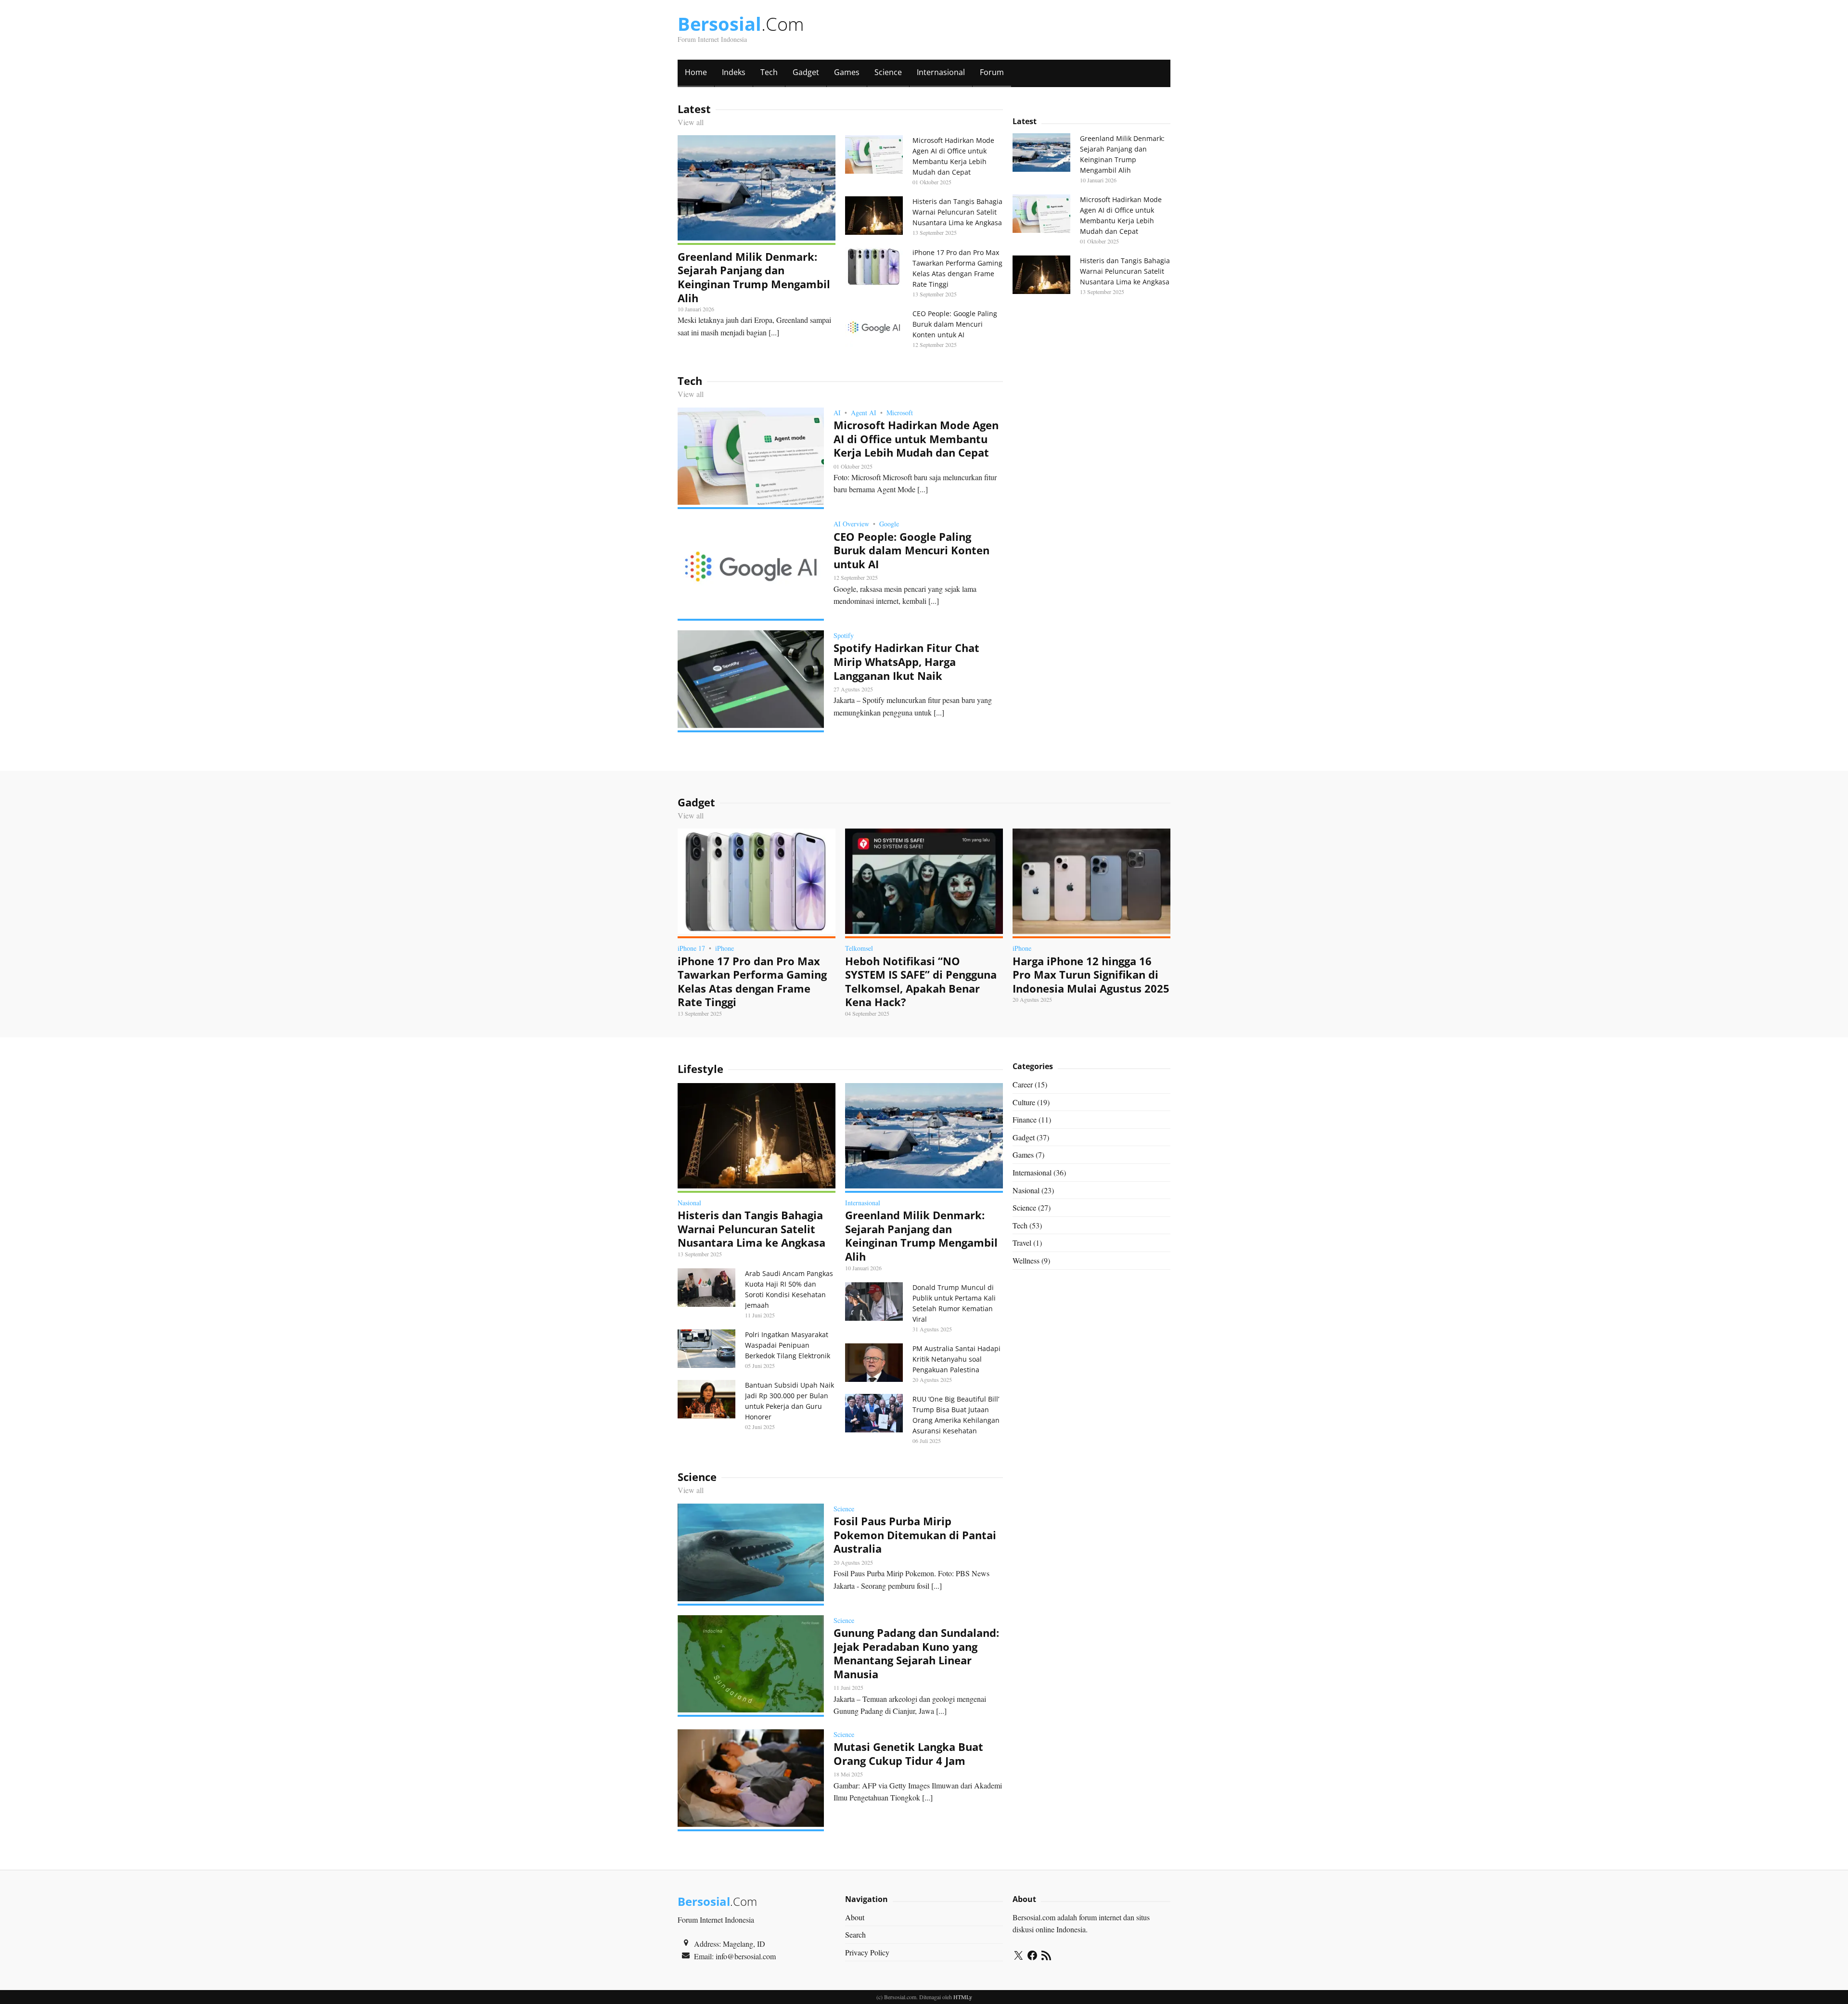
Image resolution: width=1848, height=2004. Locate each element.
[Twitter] (1018, 1957)
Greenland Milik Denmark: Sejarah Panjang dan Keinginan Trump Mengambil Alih (754, 277)
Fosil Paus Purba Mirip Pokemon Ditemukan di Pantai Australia (915, 1535)
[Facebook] (1032, 1957)
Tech (769, 72)
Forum (992, 72)
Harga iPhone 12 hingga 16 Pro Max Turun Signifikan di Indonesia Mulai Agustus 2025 (1091, 975)
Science (888, 72)
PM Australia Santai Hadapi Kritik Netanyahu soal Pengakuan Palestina (956, 1359)
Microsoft (900, 413)
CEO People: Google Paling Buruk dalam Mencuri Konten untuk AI (955, 324)
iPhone (725, 948)
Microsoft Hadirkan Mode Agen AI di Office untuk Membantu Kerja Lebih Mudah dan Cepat (916, 439)
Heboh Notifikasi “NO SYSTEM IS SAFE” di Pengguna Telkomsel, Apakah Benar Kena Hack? (921, 982)
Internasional (941, 72)
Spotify (844, 635)
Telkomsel (859, 948)
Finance (1025, 1119)
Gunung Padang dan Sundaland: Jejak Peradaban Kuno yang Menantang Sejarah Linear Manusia (916, 1653)
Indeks (734, 72)
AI (837, 413)
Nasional (689, 1203)
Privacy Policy (867, 1952)
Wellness (1026, 1260)
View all (691, 122)
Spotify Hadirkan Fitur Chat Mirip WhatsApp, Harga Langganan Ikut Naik (906, 661)
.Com (741, 24)
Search (855, 1934)
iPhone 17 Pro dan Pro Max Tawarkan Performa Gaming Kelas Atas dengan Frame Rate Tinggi (752, 982)
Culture (1024, 1102)
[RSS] (1046, 1957)
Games (847, 72)
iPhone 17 (691, 948)
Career (1023, 1084)
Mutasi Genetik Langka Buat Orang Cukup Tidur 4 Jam (908, 1754)
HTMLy (963, 1997)
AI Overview (851, 524)
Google (889, 524)
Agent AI (864, 413)
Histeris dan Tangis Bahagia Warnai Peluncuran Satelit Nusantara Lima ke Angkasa (957, 212)
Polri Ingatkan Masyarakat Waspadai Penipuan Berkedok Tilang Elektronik (788, 1345)
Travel (1022, 1243)
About (855, 1917)
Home (696, 72)
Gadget (806, 72)
